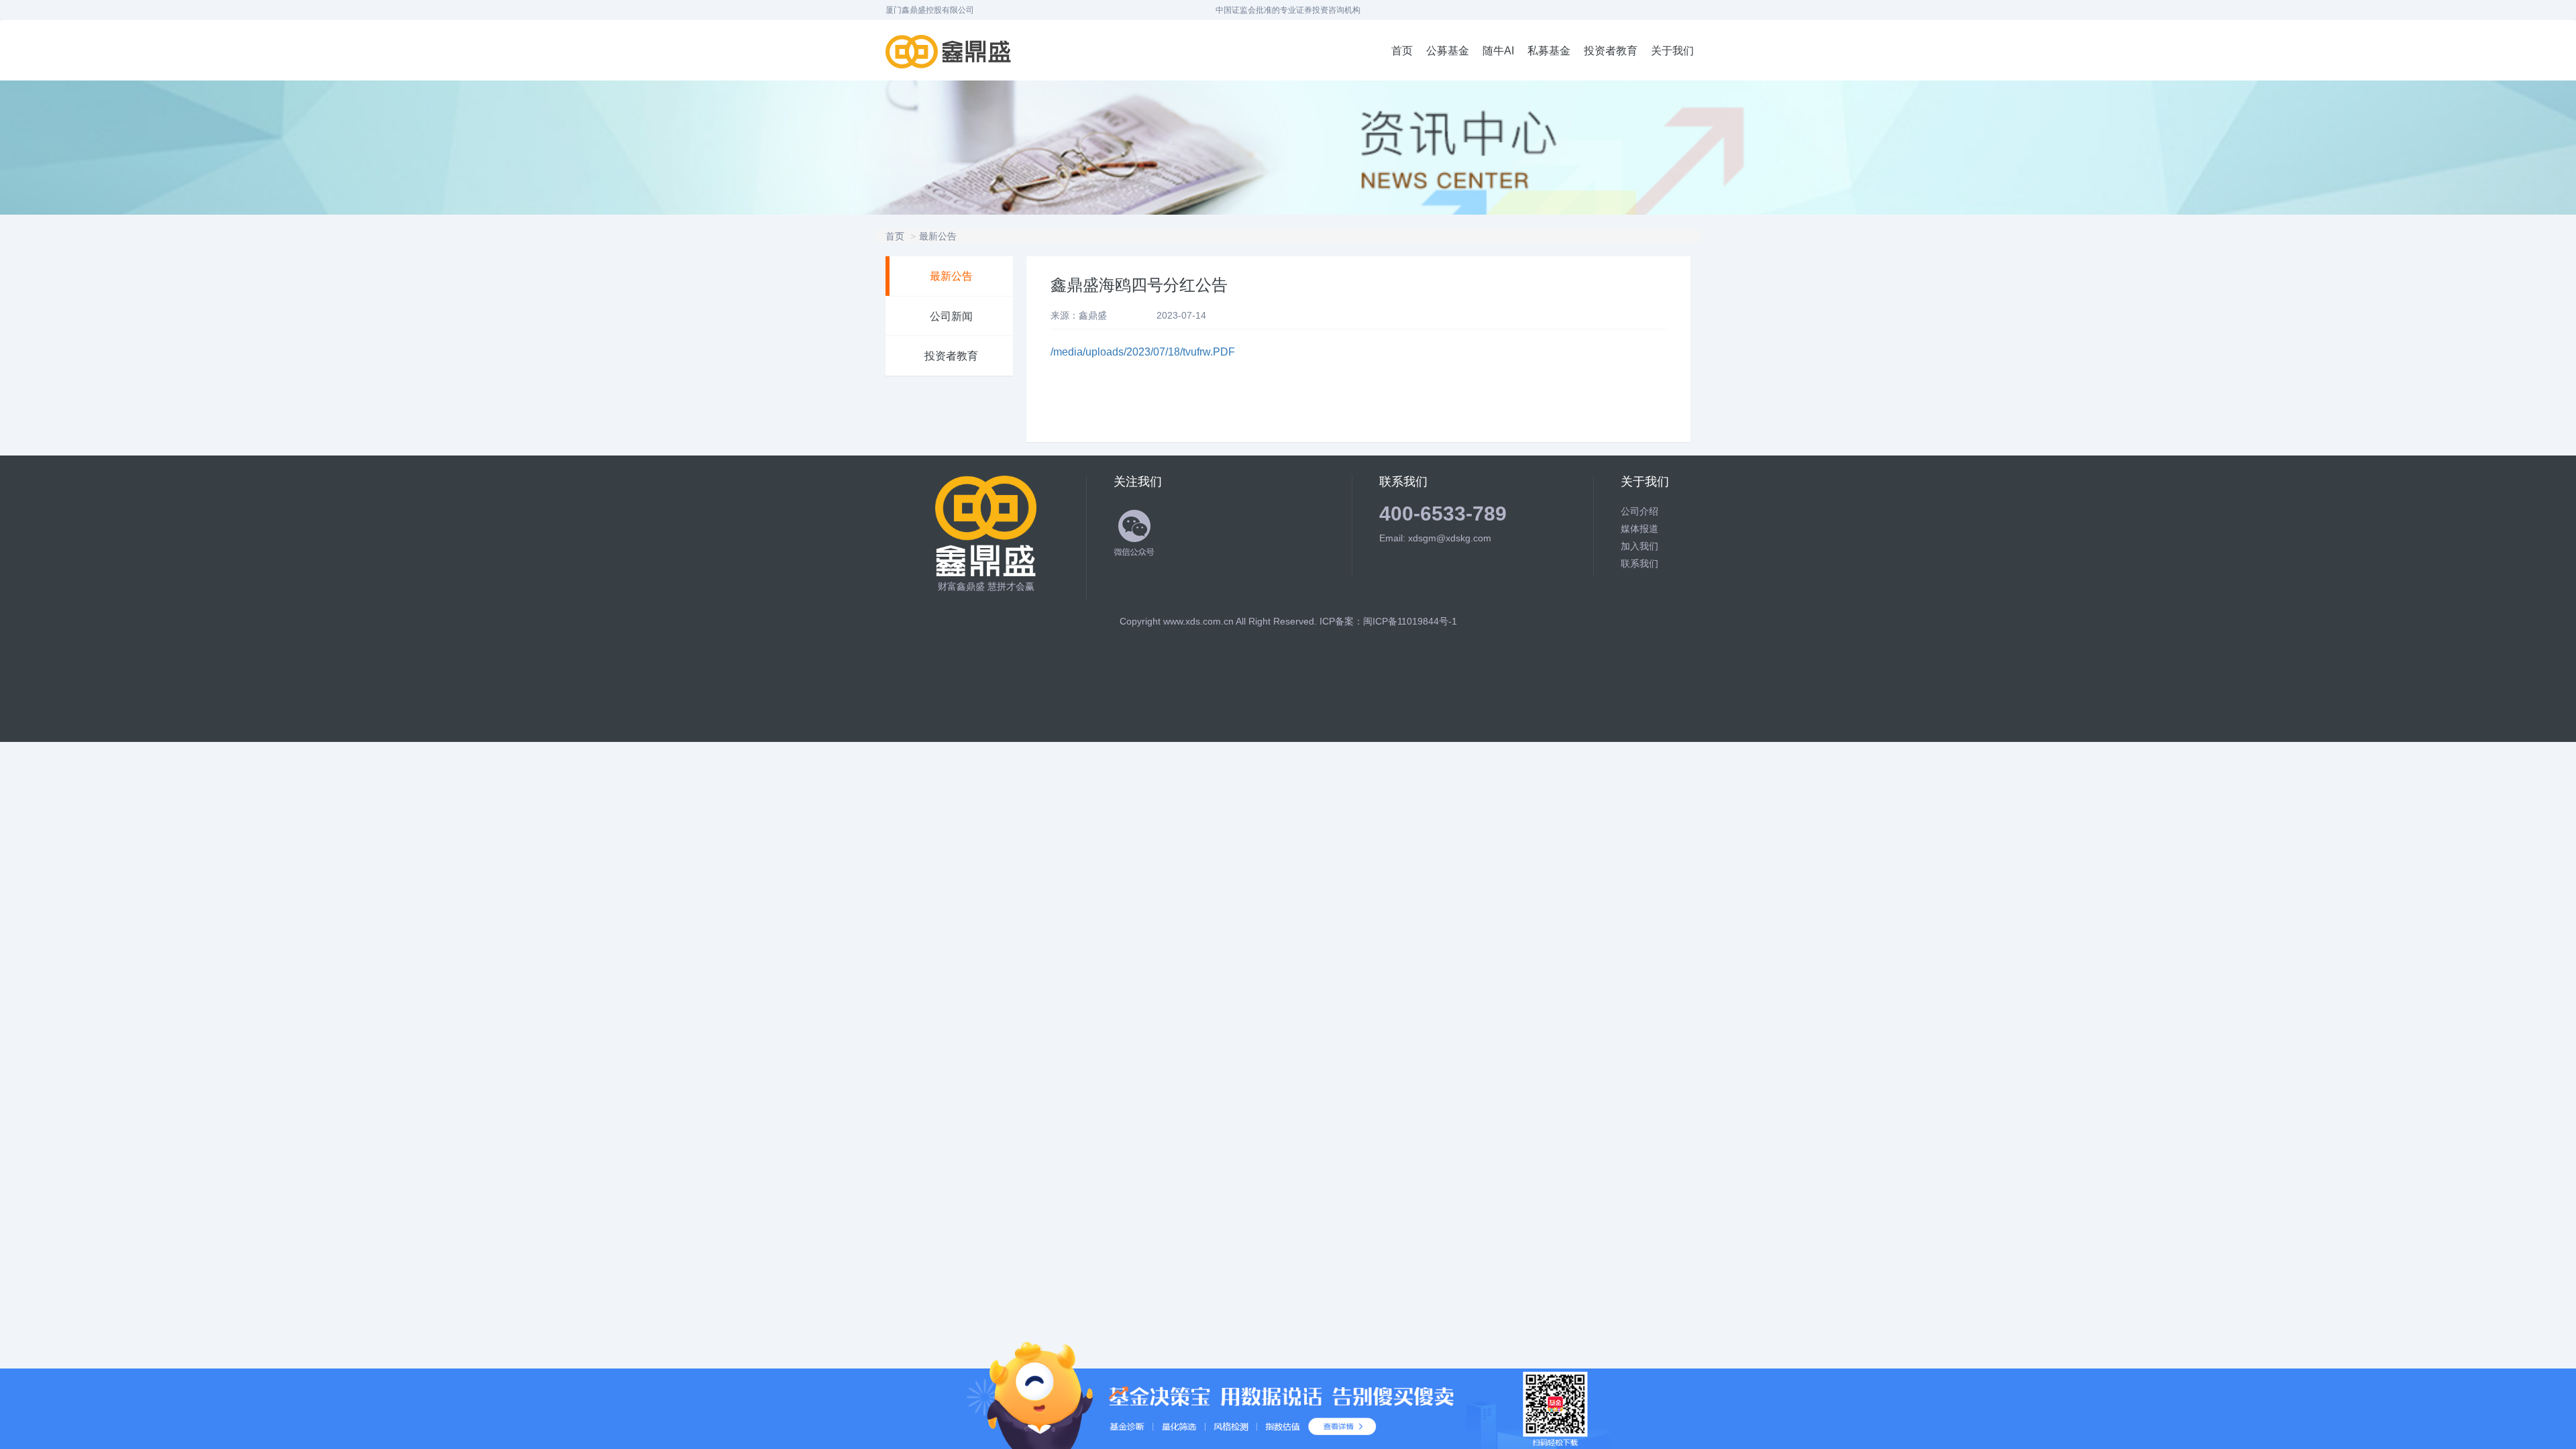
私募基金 (1549, 51)
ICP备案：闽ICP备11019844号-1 (1388, 621)
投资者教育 (1611, 51)
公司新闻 (951, 316)
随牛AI (1498, 51)
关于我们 (1672, 51)
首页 (1402, 51)
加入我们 (1640, 546)
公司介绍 (1640, 511)
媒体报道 (1640, 529)
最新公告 (938, 236)
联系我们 (1640, 563)
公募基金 (1448, 51)
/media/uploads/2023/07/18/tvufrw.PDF (1143, 352)
